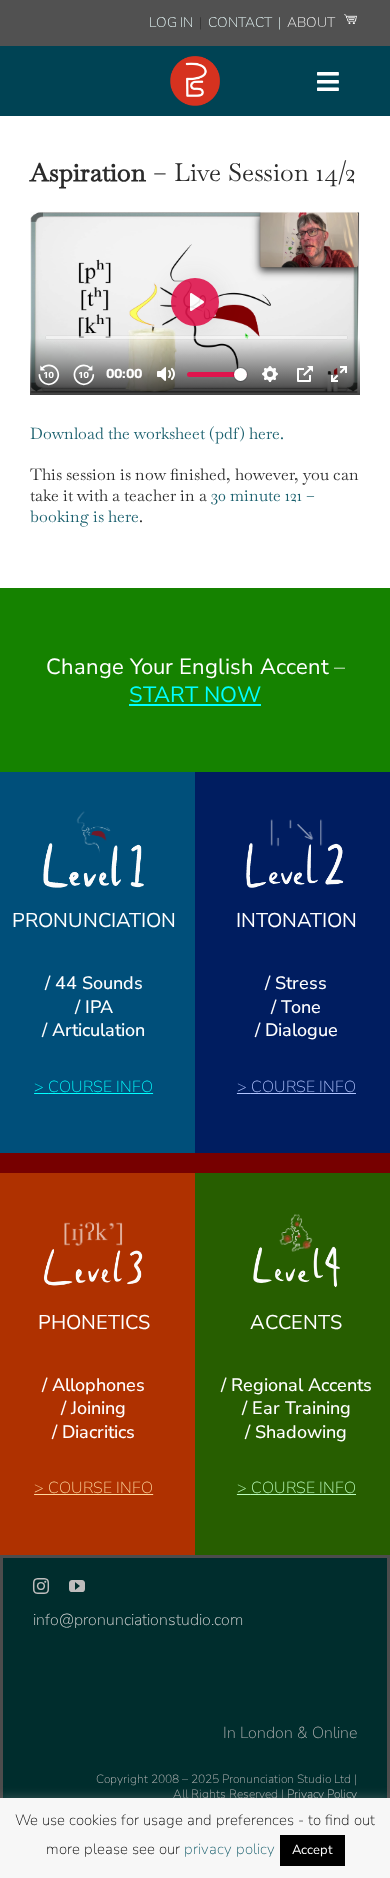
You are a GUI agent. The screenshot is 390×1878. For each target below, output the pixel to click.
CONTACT (241, 22)
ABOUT (312, 22)
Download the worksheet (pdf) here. (159, 433)
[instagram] (41, 1586)
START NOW (195, 695)
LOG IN (171, 22)
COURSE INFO (100, 1087)
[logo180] (195, 64)
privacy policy (229, 1849)
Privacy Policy (322, 1794)
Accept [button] (312, 1850)
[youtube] (77, 1586)
